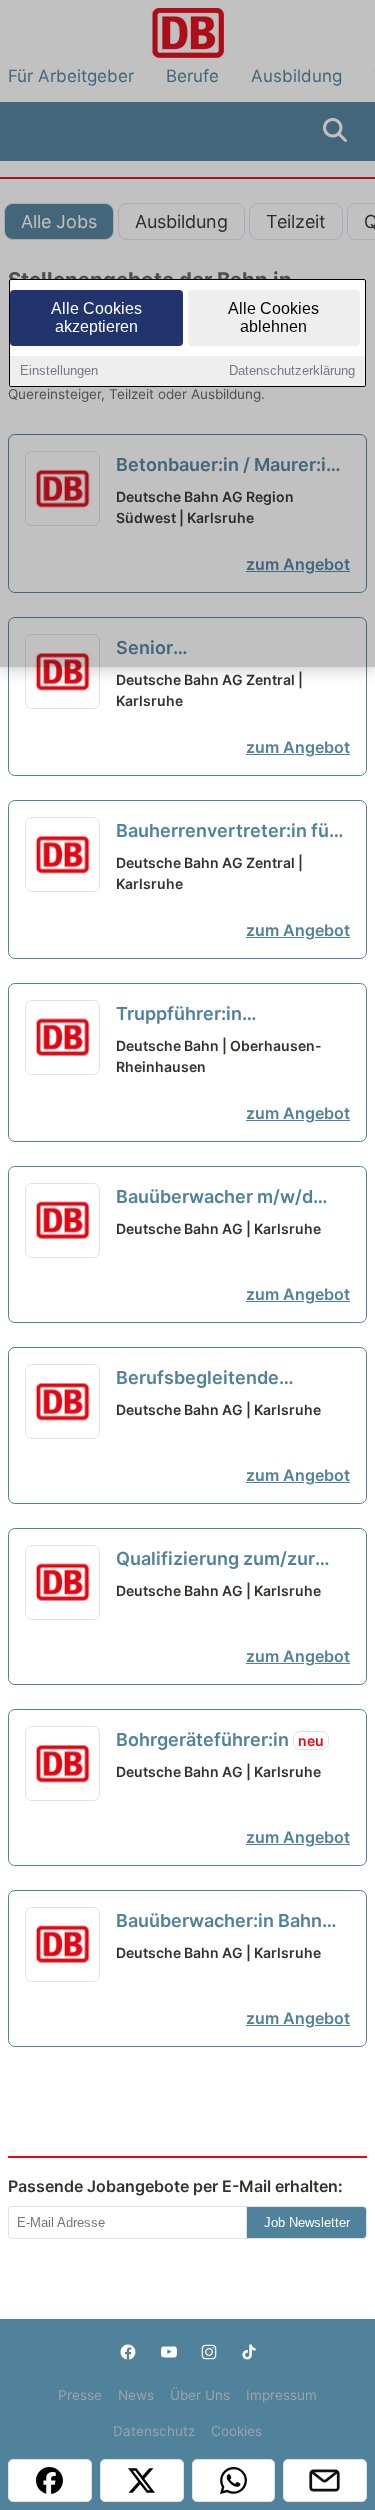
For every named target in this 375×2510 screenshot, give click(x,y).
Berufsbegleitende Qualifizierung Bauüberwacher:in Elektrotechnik (197, 1379)
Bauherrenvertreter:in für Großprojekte (226, 832)
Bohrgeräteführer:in (220, 1739)
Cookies (236, 2431)
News (136, 2395)
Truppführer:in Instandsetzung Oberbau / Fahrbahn (229, 1015)
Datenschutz (154, 2431)
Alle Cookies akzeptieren (96, 317)
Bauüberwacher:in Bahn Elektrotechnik (219, 1922)
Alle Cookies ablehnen (273, 317)
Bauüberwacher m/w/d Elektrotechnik (214, 1198)
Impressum (281, 2395)
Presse (80, 2395)
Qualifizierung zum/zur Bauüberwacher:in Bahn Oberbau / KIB (219, 1560)
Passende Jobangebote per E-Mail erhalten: (175, 2186)
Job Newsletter (307, 2222)
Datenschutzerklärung (292, 370)
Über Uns (200, 2395)
